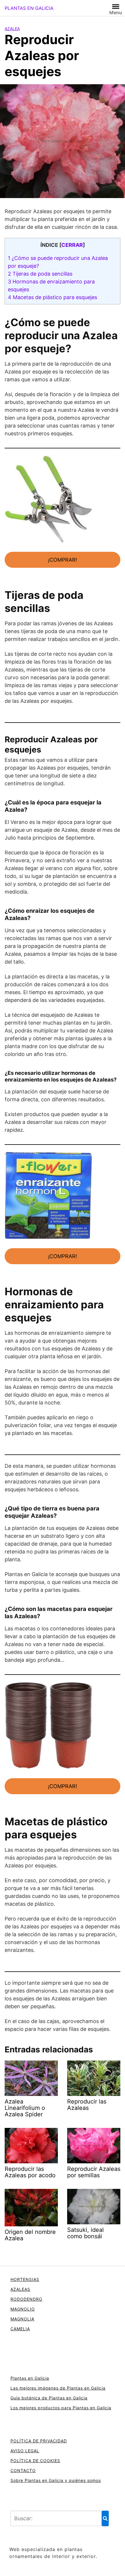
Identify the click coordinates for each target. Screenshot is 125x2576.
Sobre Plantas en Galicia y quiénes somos (56, 2480)
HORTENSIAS (25, 2279)
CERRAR (72, 245)
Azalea (12, 29)
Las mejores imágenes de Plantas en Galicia (58, 2388)
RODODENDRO (26, 2299)
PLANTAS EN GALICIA (29, 8)
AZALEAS (20, 2289)
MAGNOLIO (23, 2309)
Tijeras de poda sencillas (40, 274)
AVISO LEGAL (25, 2451)
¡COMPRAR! (63, 560)
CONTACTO (23, 2470)
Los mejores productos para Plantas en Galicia (61, 2408)
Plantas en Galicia (30, 2378)
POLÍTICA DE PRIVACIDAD (39, 2441)
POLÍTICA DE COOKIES (35, 2461)
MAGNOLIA (22, 2319)
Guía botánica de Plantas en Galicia (49, 2398)
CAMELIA (20, 2329)
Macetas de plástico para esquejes (52, 297)
